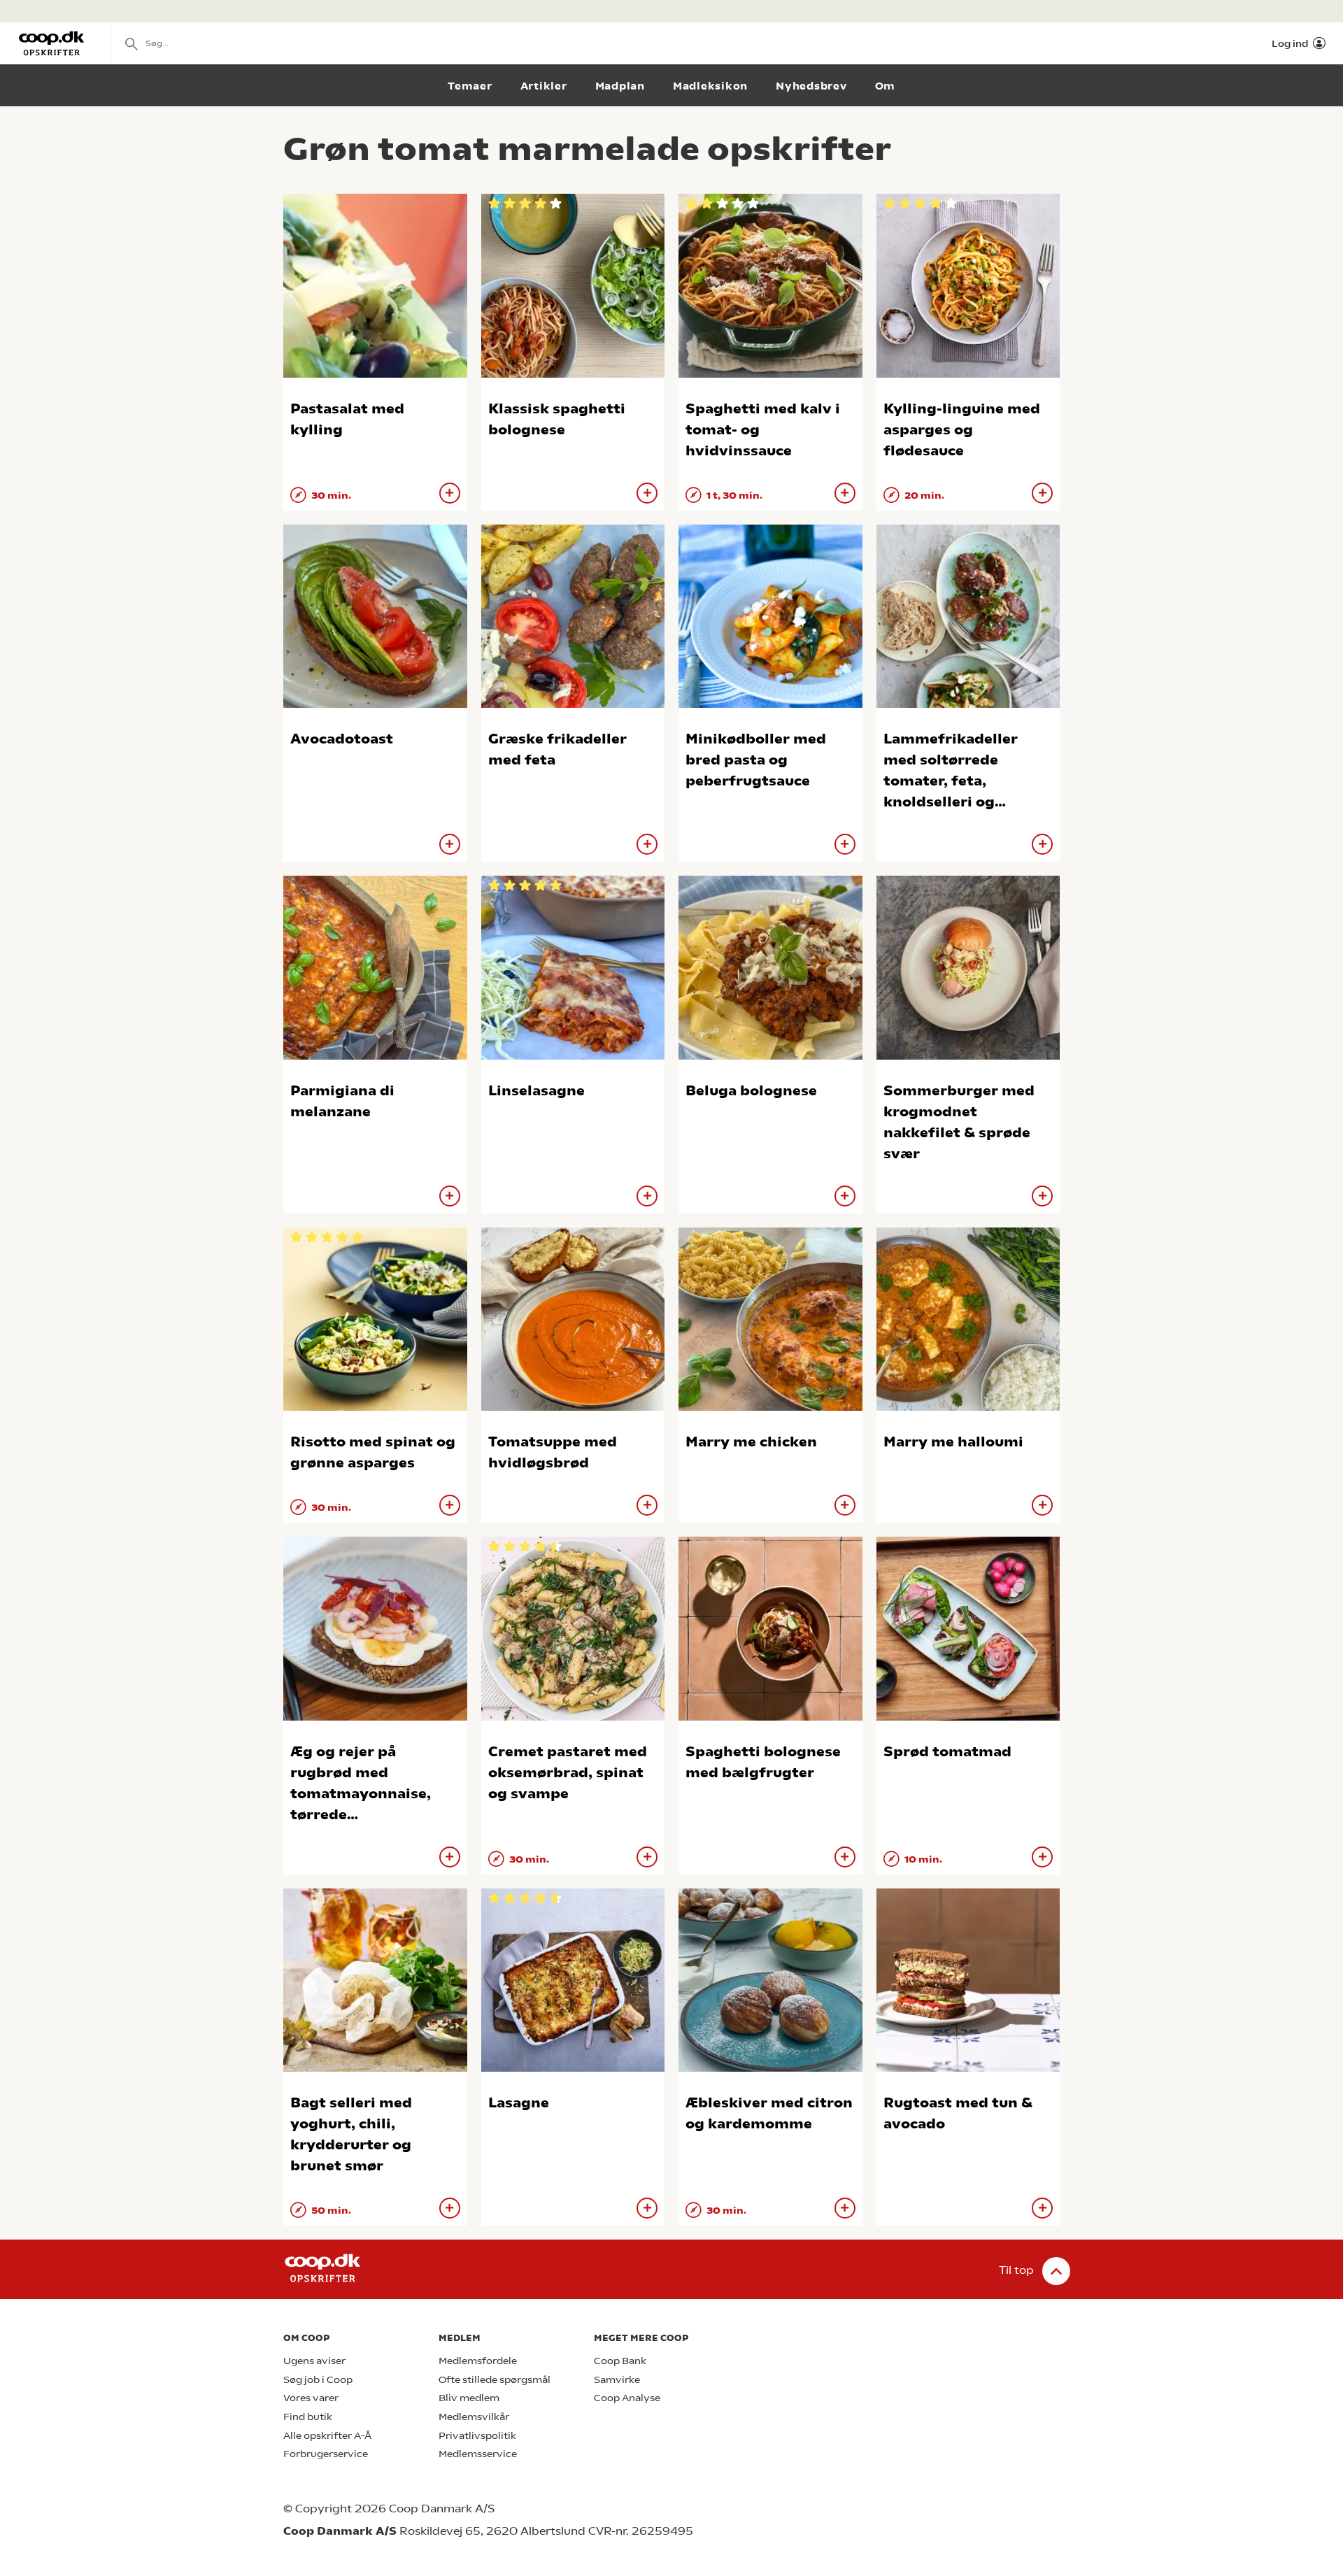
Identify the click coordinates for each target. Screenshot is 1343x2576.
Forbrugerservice (326, 2454)
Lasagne (519, 2103)
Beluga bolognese (751, 1091)
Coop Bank (620, 2361)
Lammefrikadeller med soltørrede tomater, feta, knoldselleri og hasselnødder (951, 781)
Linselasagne (537, 1091)
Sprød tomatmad (947, 1752)
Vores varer (311, 2398)
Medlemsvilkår (474, 2417)
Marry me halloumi (953, 1442)
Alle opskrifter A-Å (327, 2436)
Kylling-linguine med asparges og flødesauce (962, 430)
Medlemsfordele (478, 2361)
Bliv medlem (469, 2398)
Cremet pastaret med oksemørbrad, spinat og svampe (568, 1773)
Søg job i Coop (318, 2380)
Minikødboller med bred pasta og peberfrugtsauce (756, 760)
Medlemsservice (478, 2454)
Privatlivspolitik (477, 2436)
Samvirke (617, 2380)
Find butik (308, 2417)
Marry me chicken (751, 1442)
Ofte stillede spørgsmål (495, 2380)
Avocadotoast (342, 739)
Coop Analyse (627, 2398)
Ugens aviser (314, 2361)
